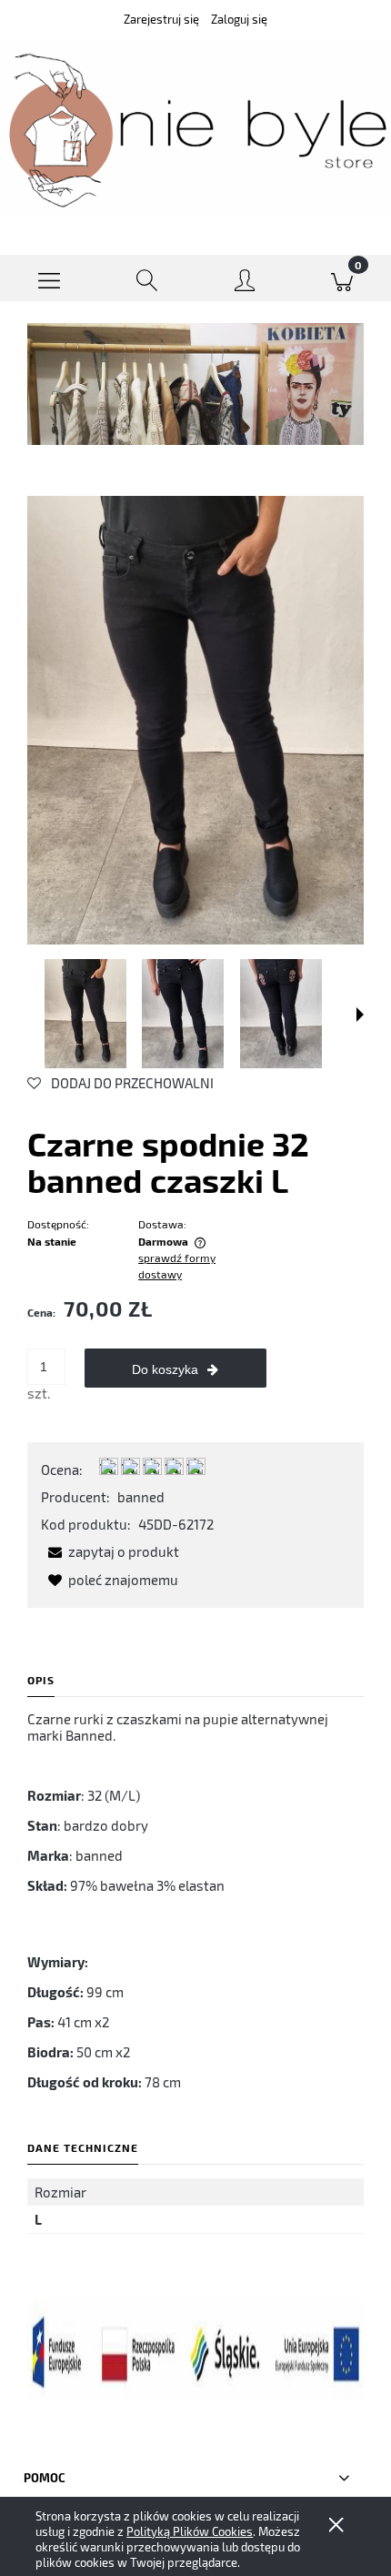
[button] (49, 278)
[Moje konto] (245, 282)
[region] (195, 384)
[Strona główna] (195, 129)
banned (141, 1497)
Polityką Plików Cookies (190, 2531)
